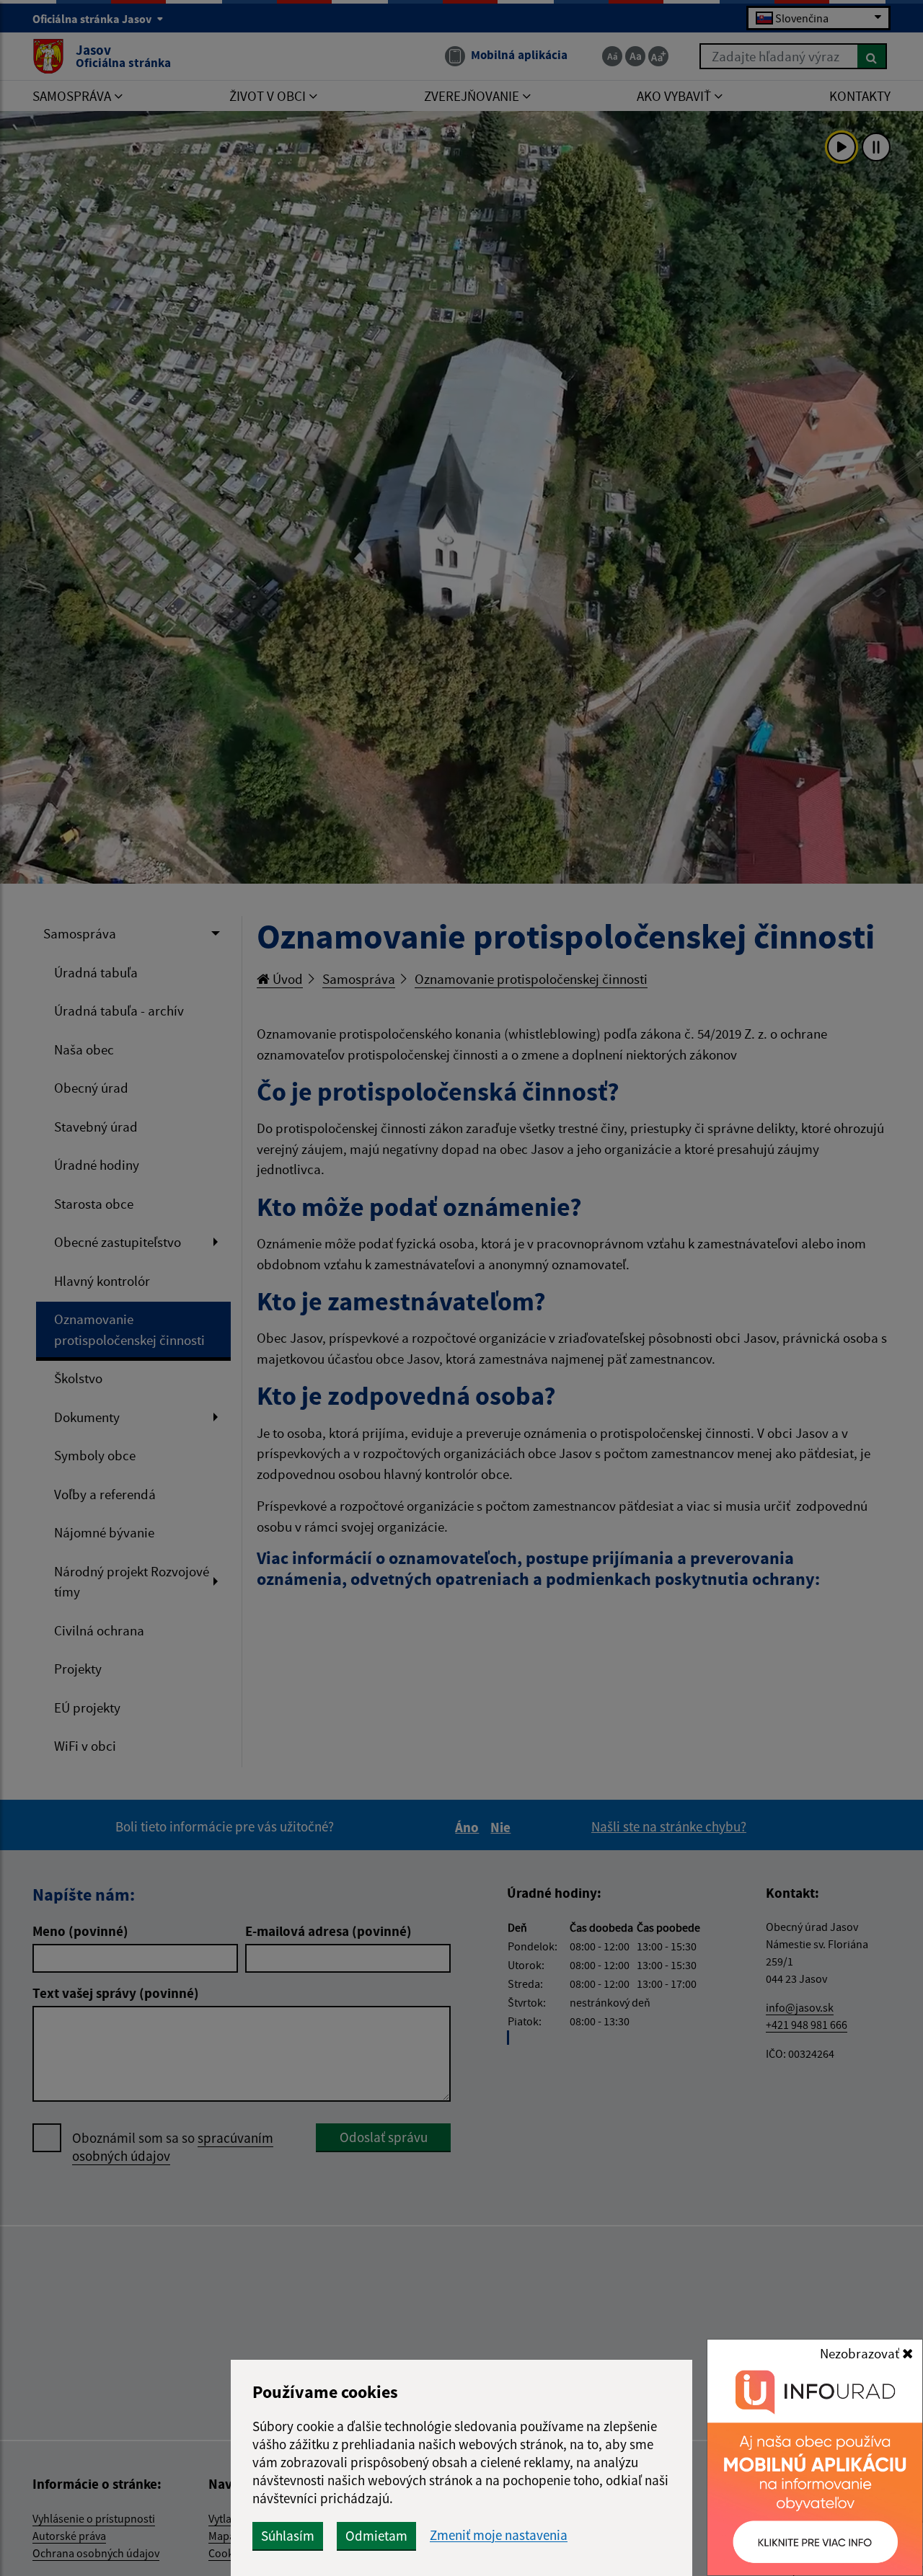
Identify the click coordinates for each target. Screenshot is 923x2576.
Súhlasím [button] (288, 2536)
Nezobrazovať (861, 2353)
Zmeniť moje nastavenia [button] (499, 2535)
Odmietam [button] (376, 2536)
